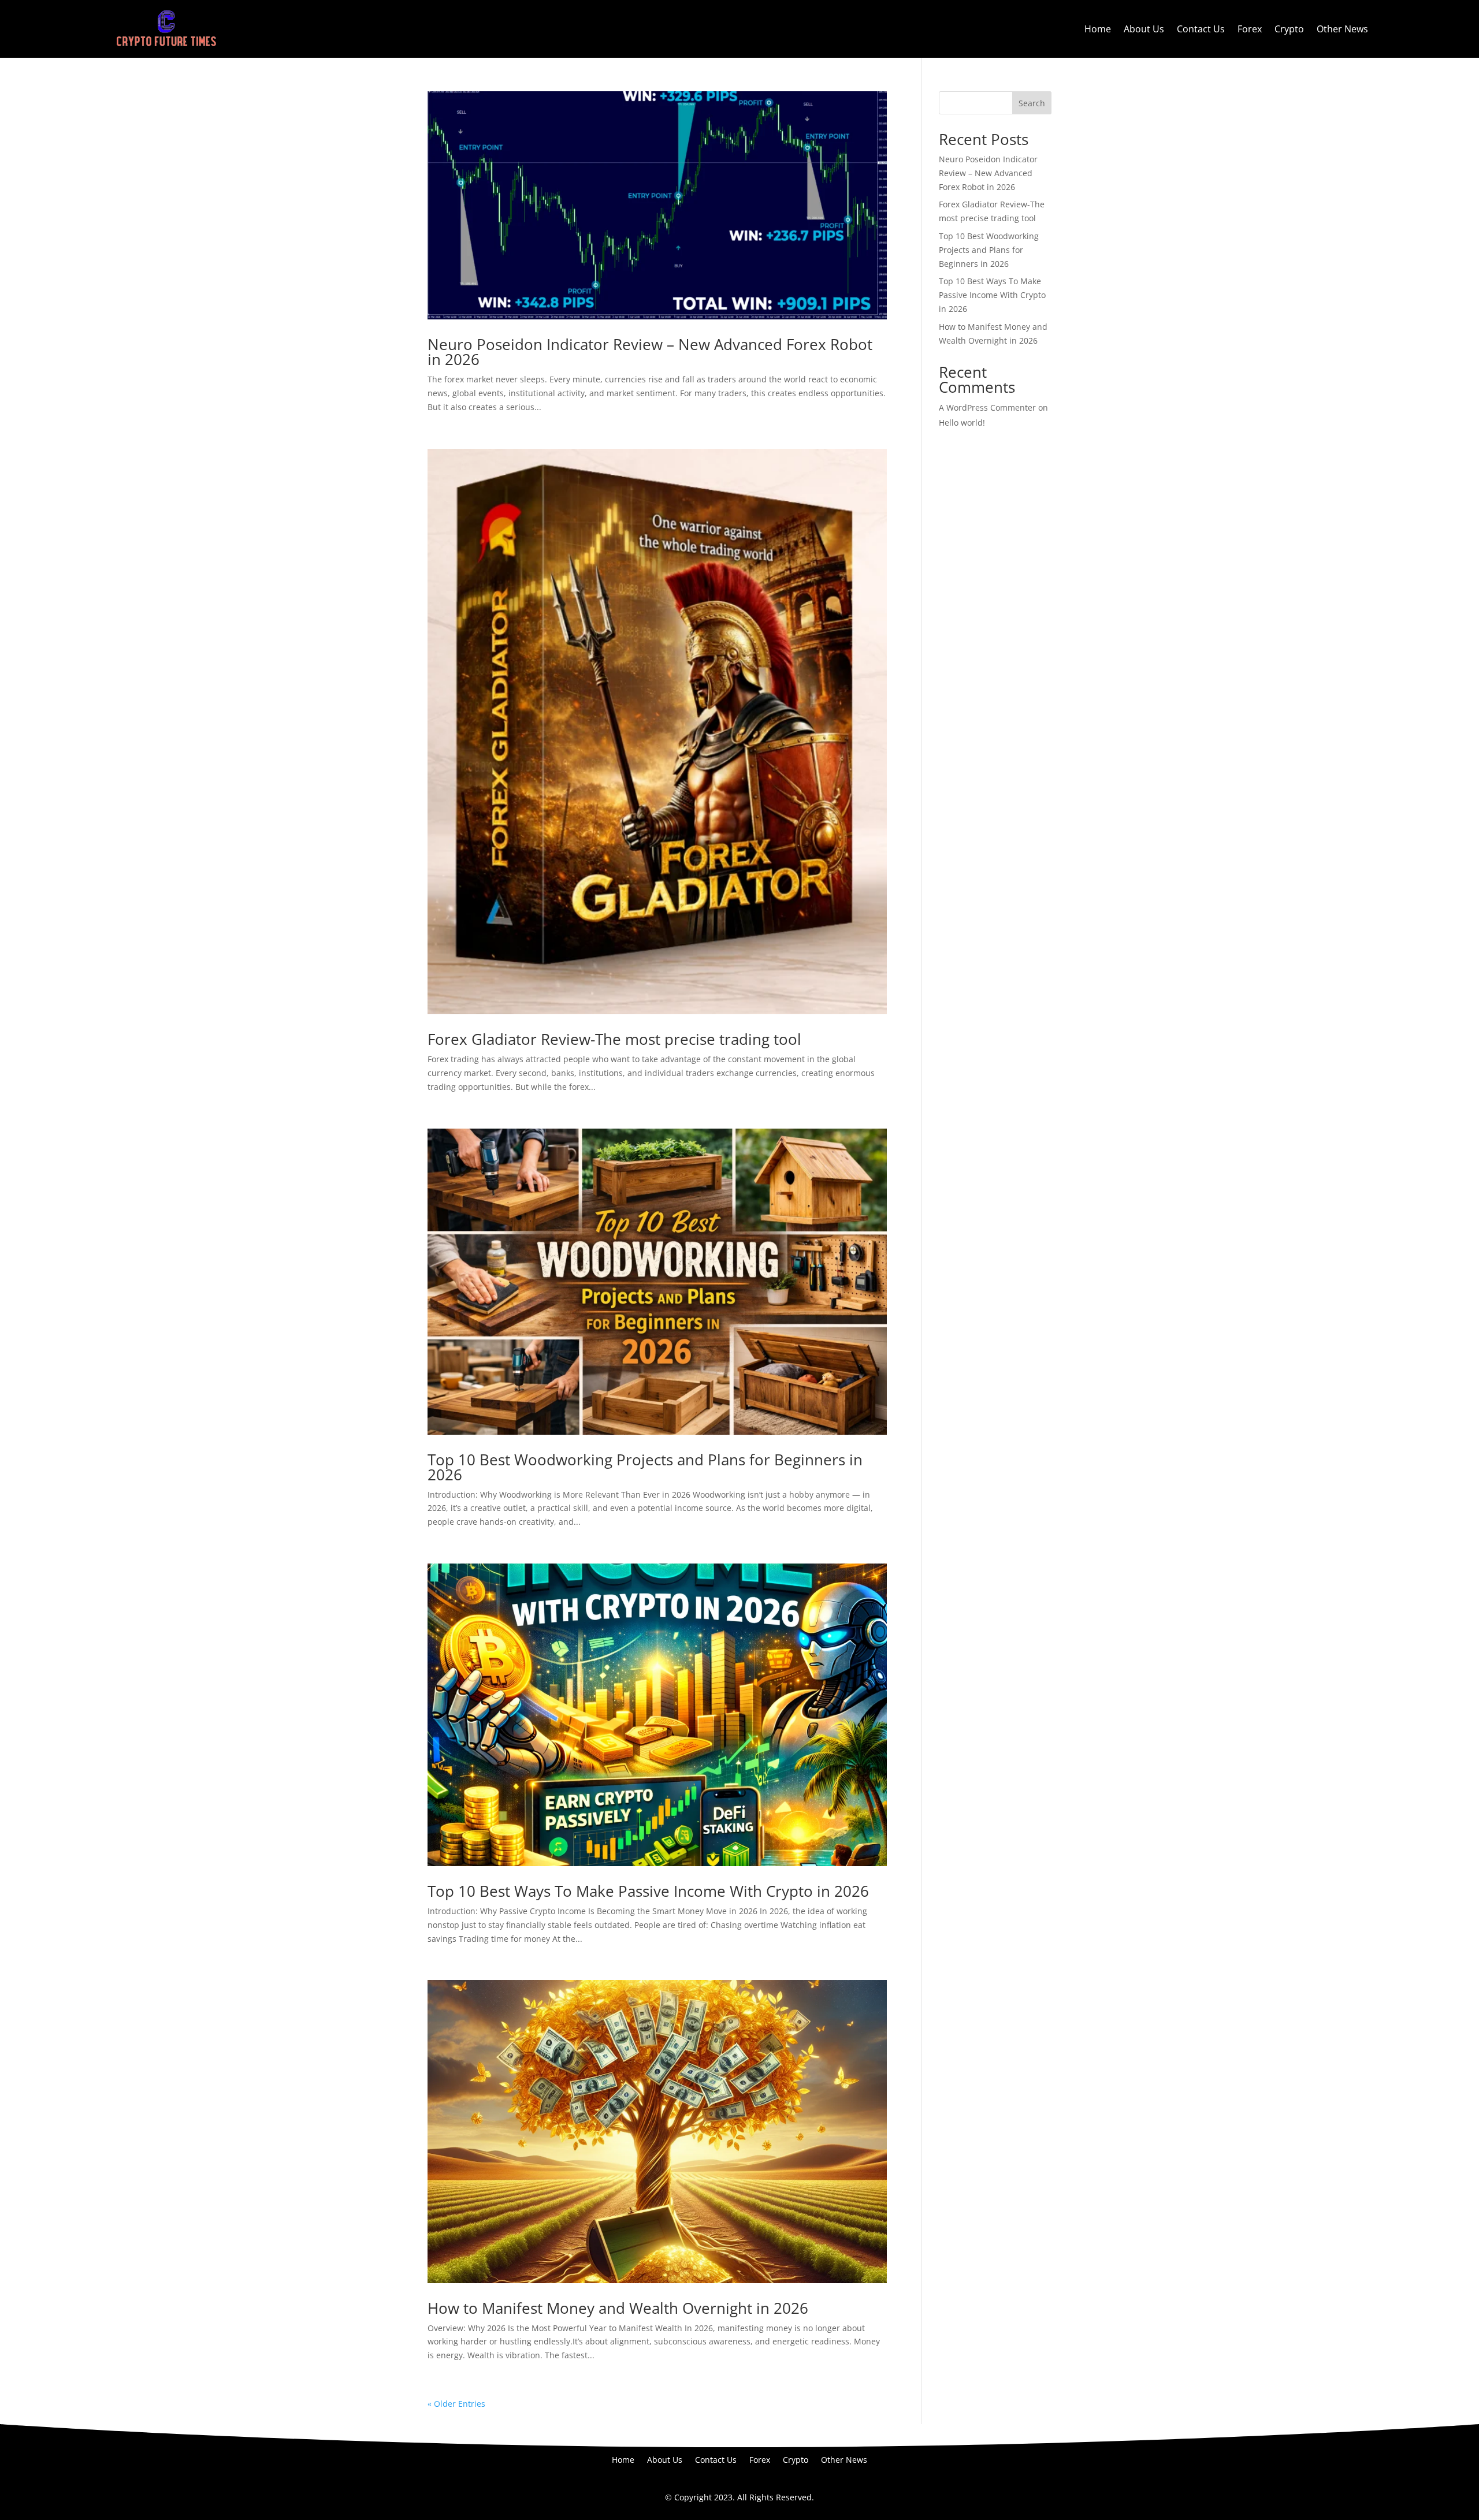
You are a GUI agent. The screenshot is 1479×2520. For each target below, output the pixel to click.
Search (1032, 103)
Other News (1342, 29)
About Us (1144, 29)
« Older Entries (456, 2404)
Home (1098, 29)
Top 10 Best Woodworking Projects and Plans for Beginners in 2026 (645, 1467)
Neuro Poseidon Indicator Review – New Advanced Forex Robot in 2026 (650, 352)
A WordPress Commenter (987, 407)
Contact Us (1201, 29)
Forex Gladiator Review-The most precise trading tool (614, 1039)
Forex (1250, 29)
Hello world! (962, 423)
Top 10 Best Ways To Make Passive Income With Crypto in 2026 (648, 1891)
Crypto (1289, 29)
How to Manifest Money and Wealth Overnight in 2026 (618, 2308)
